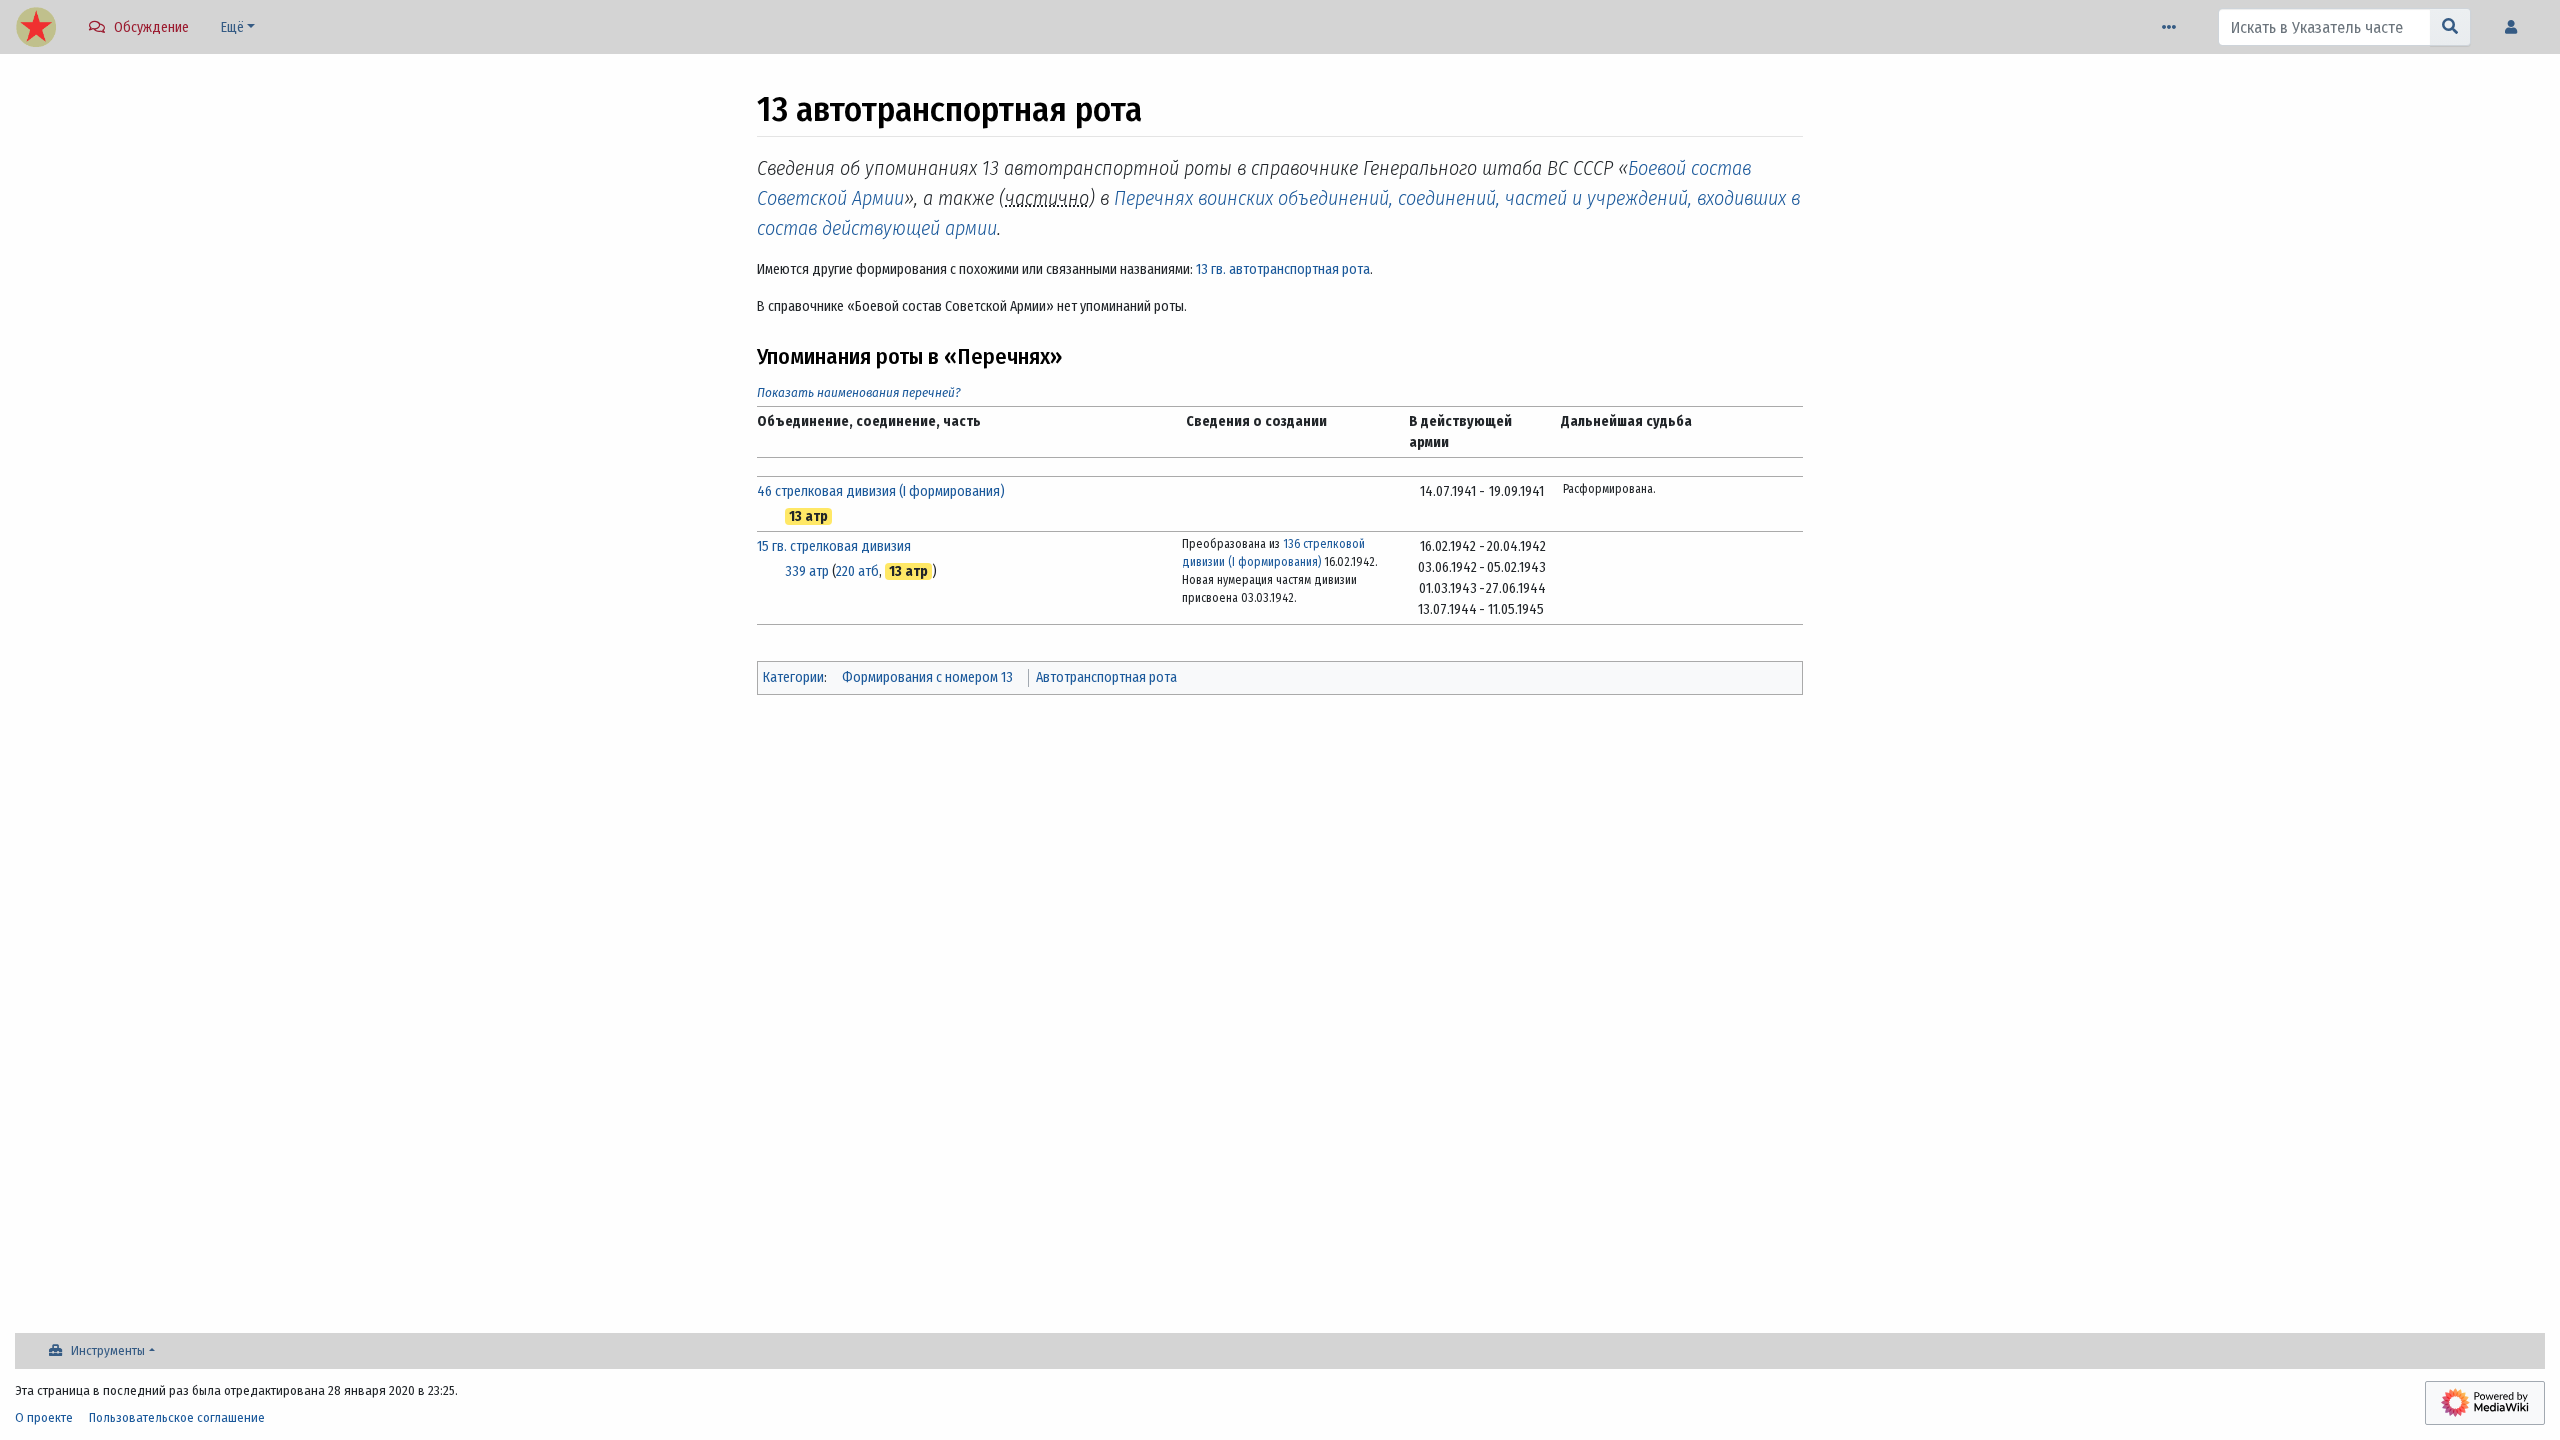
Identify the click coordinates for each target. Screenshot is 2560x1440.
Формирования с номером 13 (927, 677)
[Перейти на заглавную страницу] (36, 29)
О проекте (44, 1417)
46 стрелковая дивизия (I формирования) (881, 491)
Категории (793, 677)
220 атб (857, 571)
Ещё (232, 27)
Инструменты (108, 1350)
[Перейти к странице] (2450, 27)
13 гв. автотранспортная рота (1283, 269)
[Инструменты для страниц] (2173, 27)
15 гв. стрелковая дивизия (834, 546)
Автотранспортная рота (1106, 677)
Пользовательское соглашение (177, 1417)
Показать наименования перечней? (859, 392)
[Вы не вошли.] (2516, 27)
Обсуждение (151, 27)
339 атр (807, 571)
